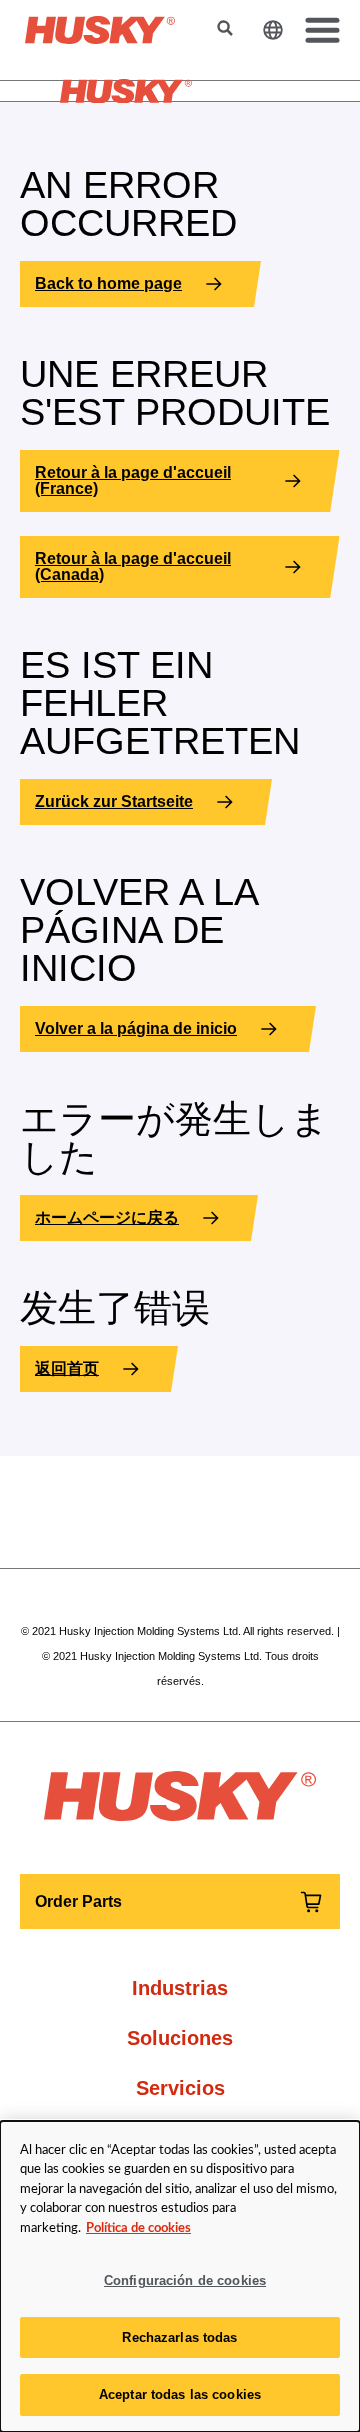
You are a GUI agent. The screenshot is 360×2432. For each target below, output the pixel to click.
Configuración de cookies (185, 2280)
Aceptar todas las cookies (180, 2394)
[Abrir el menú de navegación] (319, 30)
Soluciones (180, 2038)
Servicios (180, 2088)
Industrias (180, 1988)
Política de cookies (138, 2228)
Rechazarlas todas (179, 2337)
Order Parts (78, 1901)
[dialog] (180, 2276)
